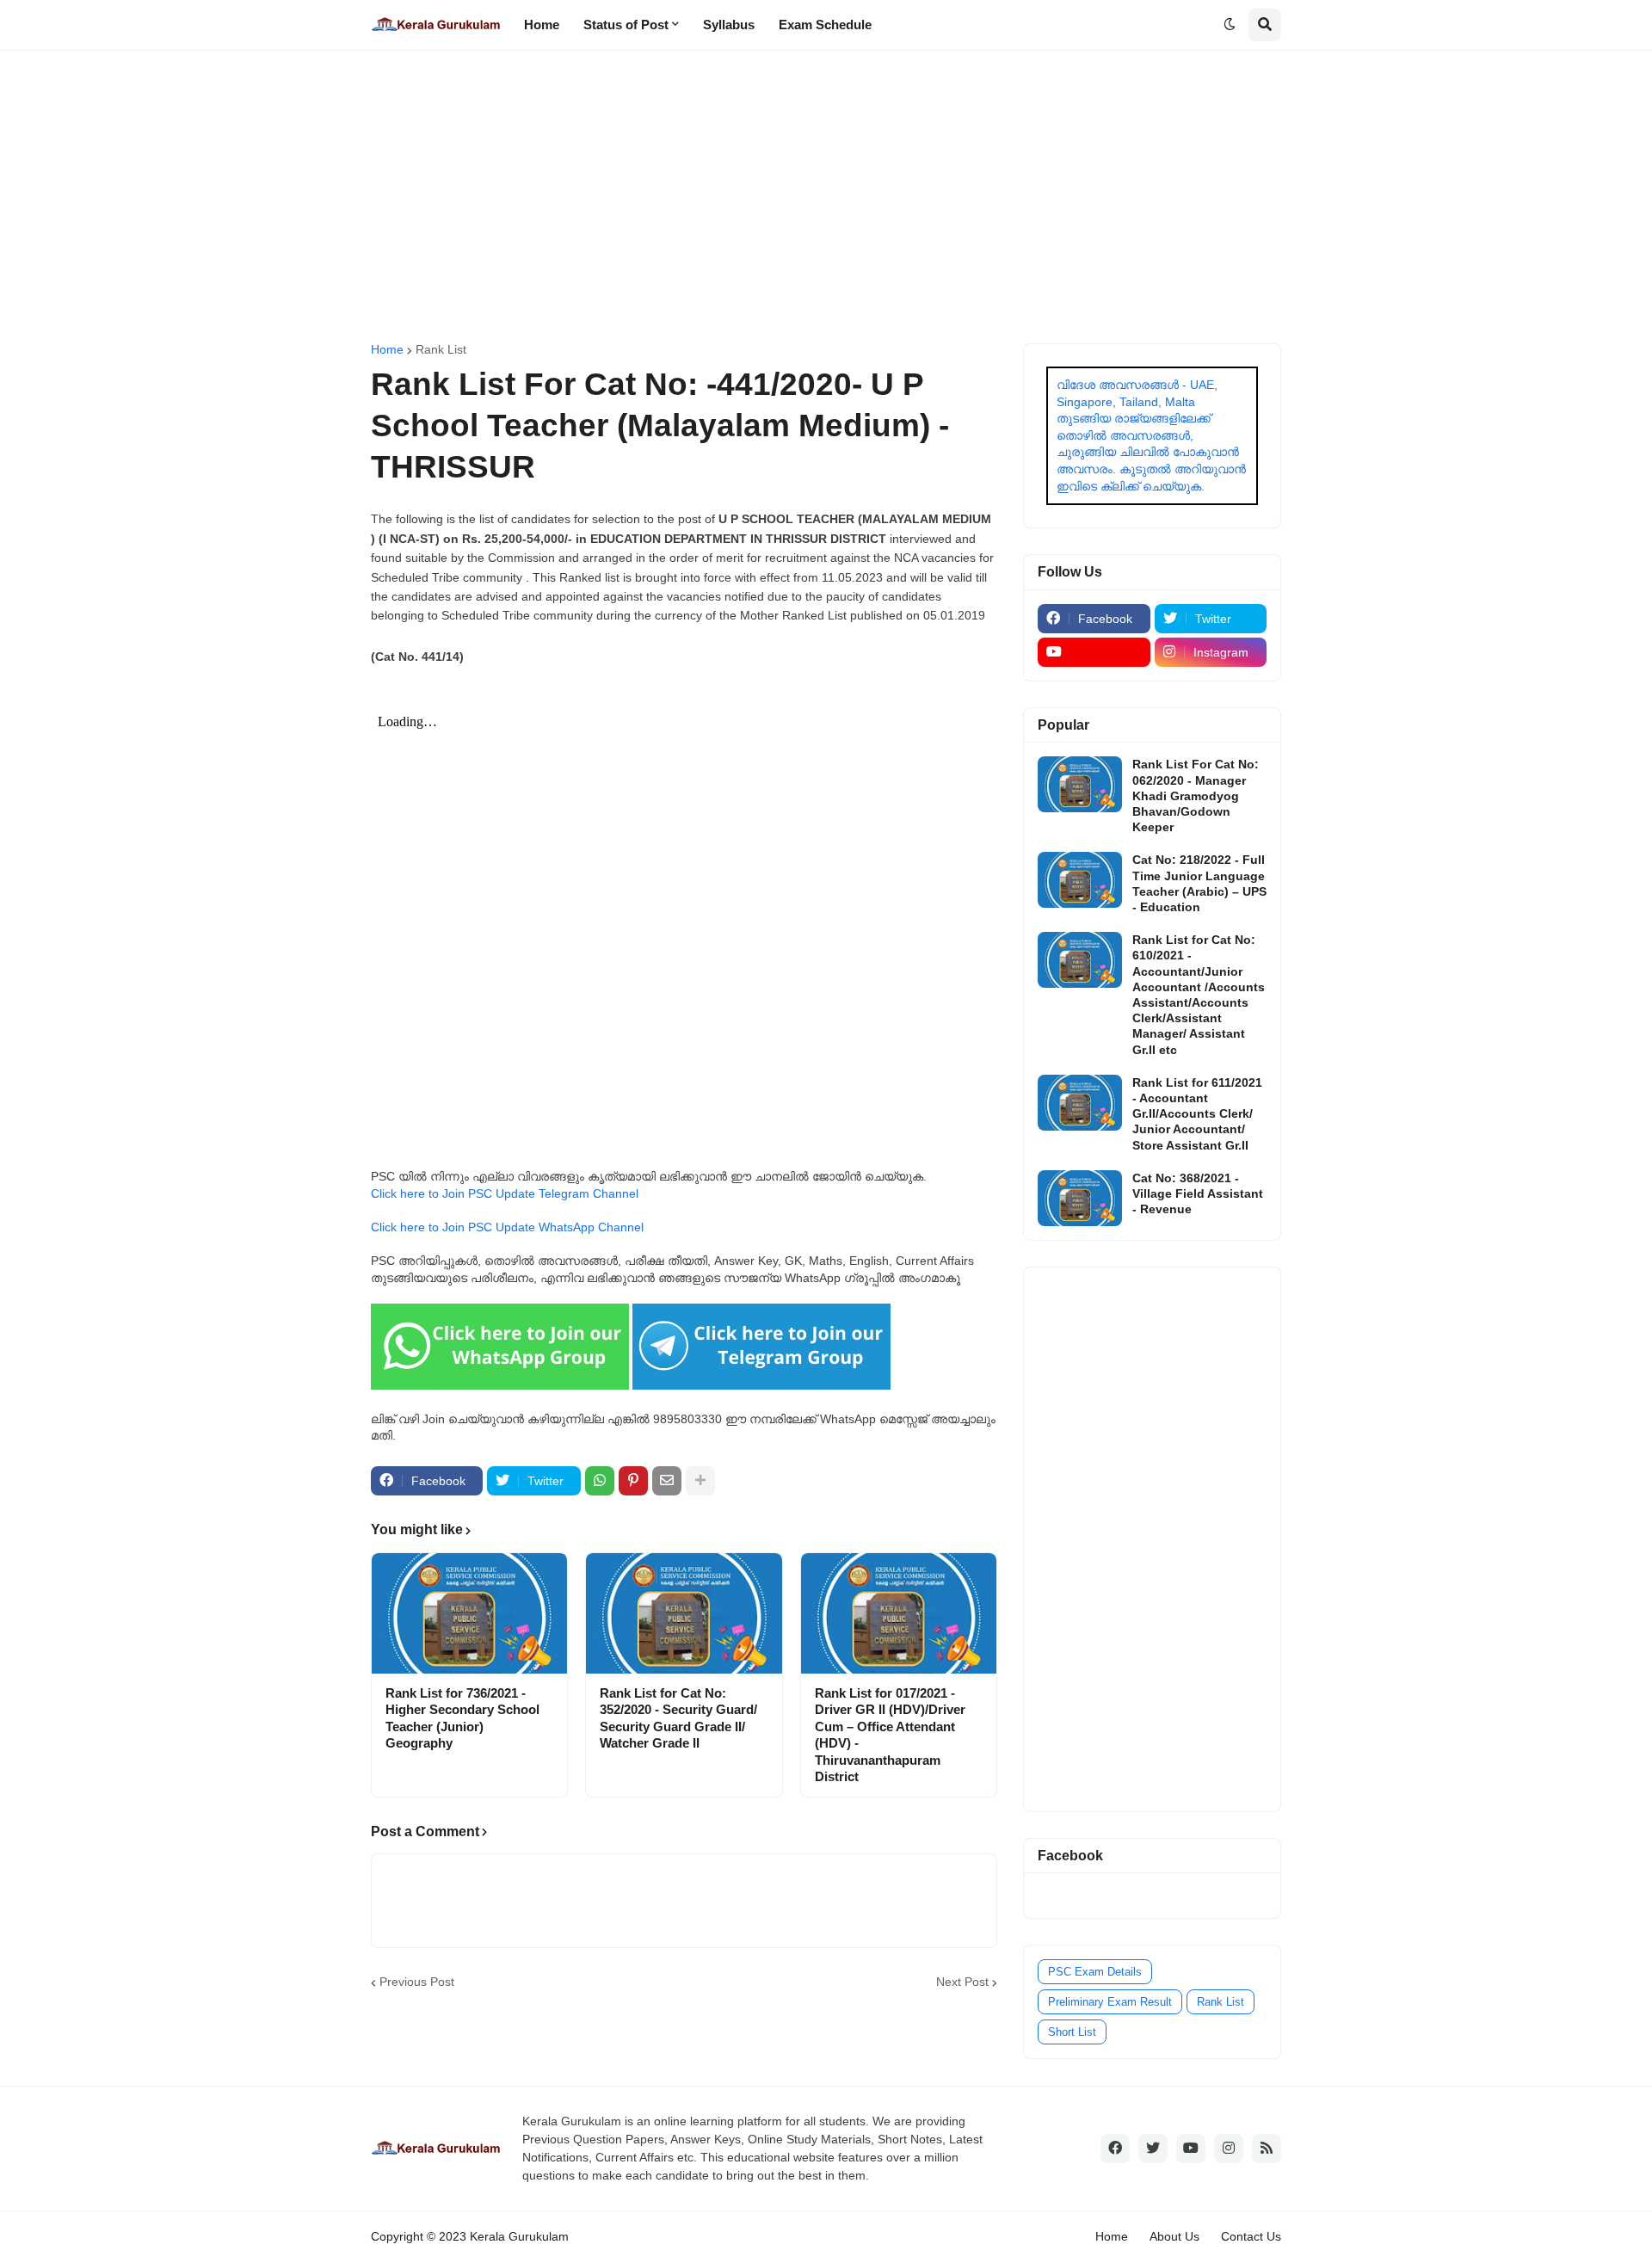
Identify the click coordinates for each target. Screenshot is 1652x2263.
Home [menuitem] (542, 25)
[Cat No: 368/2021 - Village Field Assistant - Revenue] (1080, 1198)
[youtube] (1094, 652)
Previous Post (417, 1982)
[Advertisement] (826, 197)
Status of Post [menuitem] (626, 25)
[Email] (667, 1481)
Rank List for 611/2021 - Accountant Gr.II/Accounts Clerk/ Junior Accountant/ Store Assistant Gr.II (1197, 1114)
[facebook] (1115, 2149)
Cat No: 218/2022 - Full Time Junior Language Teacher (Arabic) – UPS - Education (1199, 883)
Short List (1072, 2032)
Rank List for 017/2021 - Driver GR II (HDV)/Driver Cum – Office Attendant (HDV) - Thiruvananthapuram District (890, 1735)
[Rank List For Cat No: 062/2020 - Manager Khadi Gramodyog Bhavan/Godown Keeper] (1080, 784)
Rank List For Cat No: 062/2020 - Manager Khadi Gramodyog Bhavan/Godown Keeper (1196, 795)
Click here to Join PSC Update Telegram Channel (505, 1193)
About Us (1174, 2236)
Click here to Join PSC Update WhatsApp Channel (507, 1227)
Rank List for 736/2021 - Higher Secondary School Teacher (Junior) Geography (462, 1718)
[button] (1230, 25)
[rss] (1267, 2149)
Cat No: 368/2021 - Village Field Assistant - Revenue (1198, 1193)
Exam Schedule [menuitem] (825, 25)
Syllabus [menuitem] (729, 25)
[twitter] (1153, 2149)
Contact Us (1251, 2236)
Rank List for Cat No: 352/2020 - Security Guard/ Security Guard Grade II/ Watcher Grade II (678, 1718)
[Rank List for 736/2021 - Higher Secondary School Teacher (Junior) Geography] (469, 1613)
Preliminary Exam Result (1110, 2002)
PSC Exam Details (1095, 1972)
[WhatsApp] (600, 1481)
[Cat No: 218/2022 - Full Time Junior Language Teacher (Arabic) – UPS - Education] (1080, 880)
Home (387, 349)
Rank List (441, 349)
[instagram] (1229, 2149)
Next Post (962, 1982)
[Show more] (700, 1481)
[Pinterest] (633, 1481)
